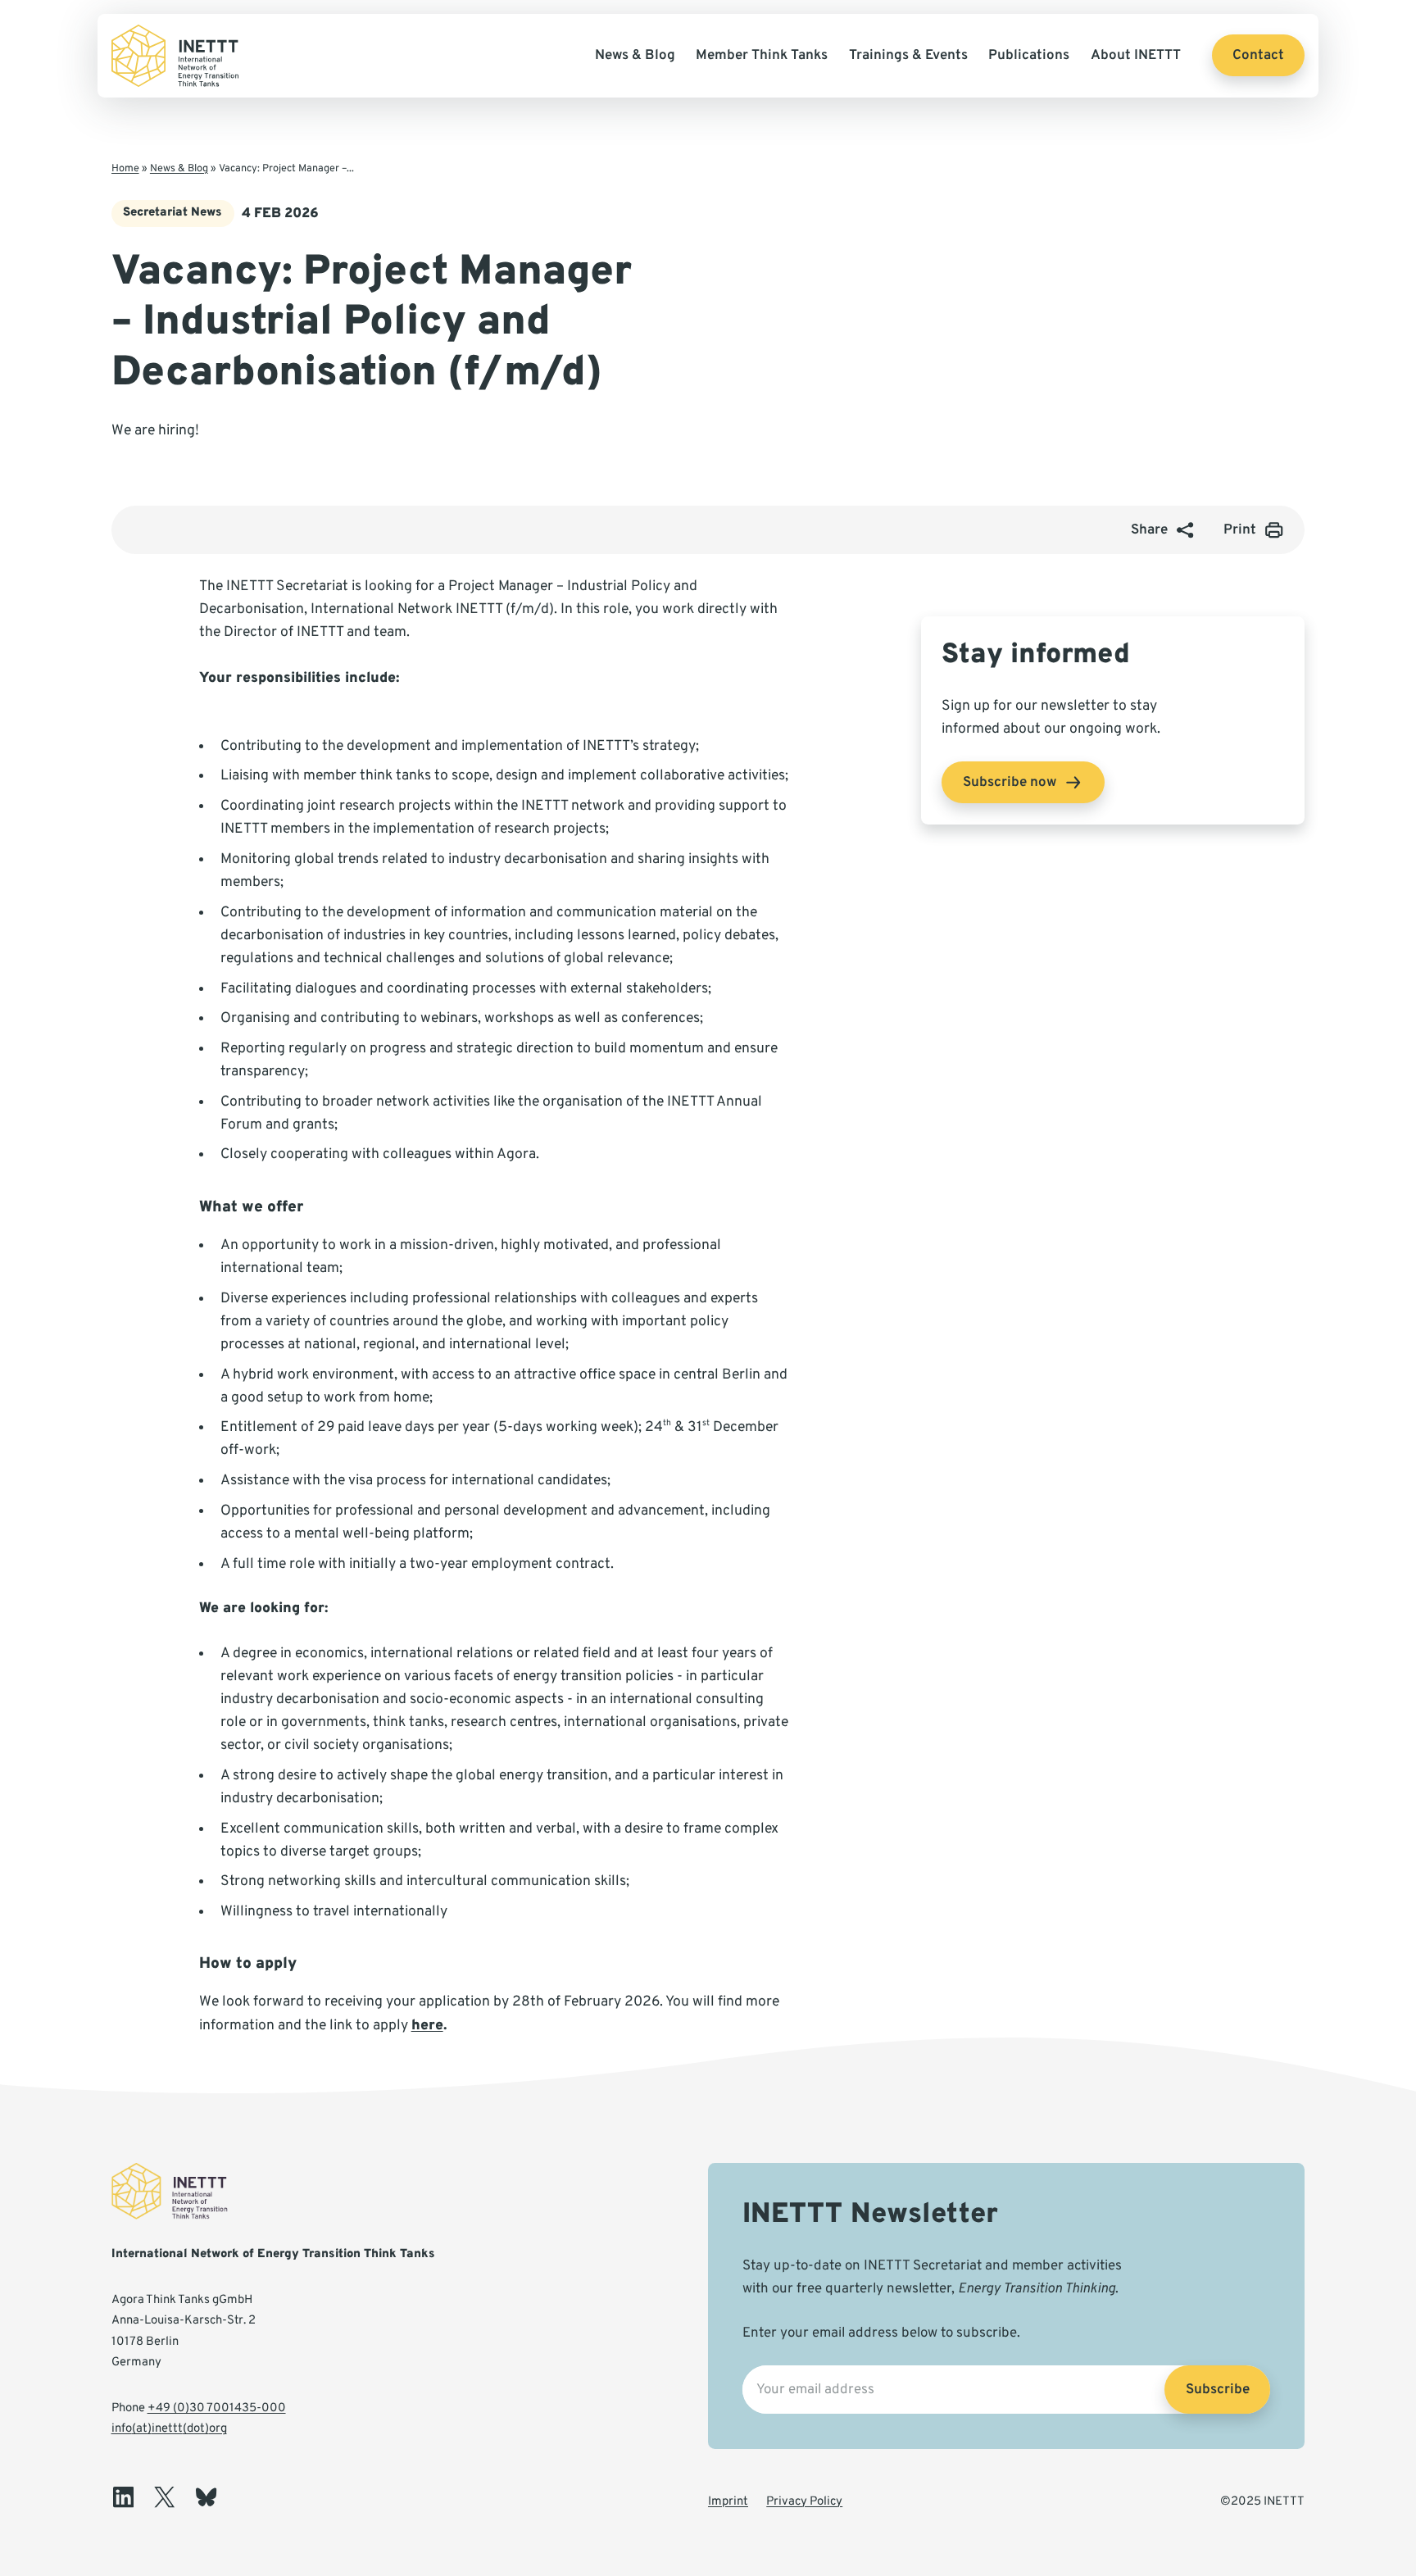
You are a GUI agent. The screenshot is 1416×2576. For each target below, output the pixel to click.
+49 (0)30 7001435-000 (217, 2408)
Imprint (728, 2502)
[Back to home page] (175, 56)
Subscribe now (1010, 782)
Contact (1258, 55)
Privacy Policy (804, 2502)
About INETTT (1136, 55)
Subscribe (1218, 2390)
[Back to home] (181, 2193)
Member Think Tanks (762, 55)
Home (125, 169)
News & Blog (635, 55)
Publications (1029, 55)
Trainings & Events (908, 55)
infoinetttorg (169, 2429)
